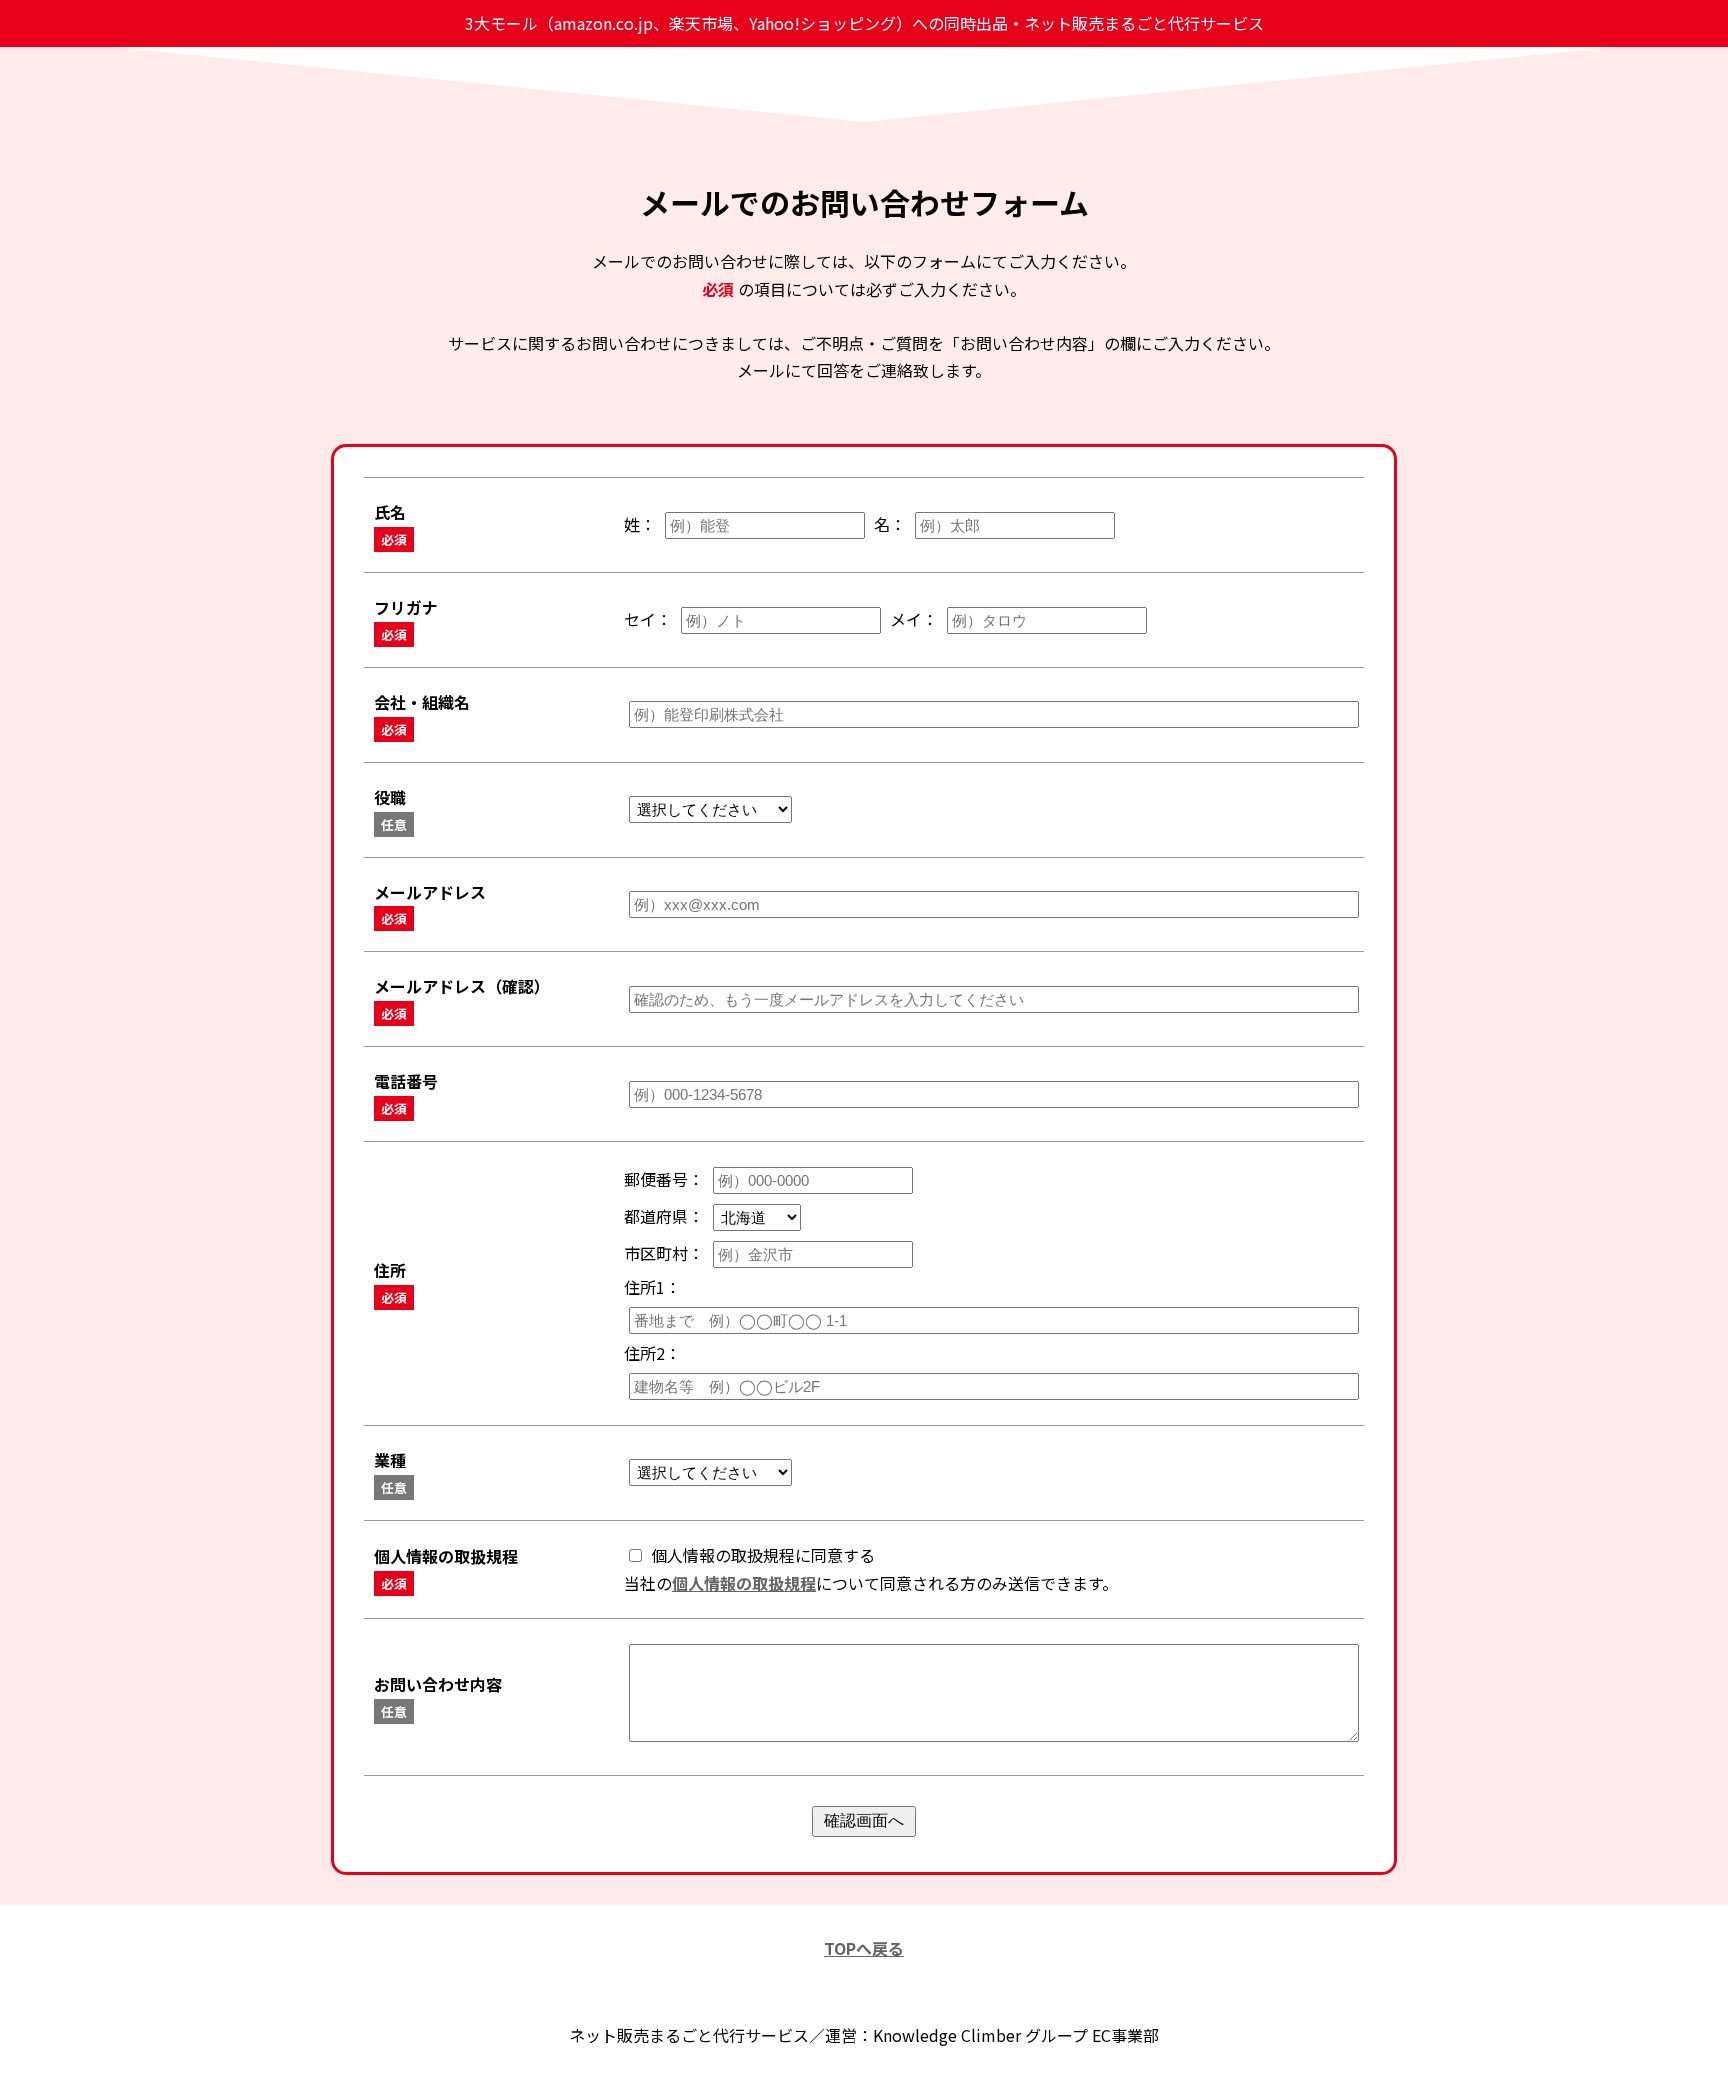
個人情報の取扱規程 (744, 1583)
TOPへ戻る (864, 1948)
